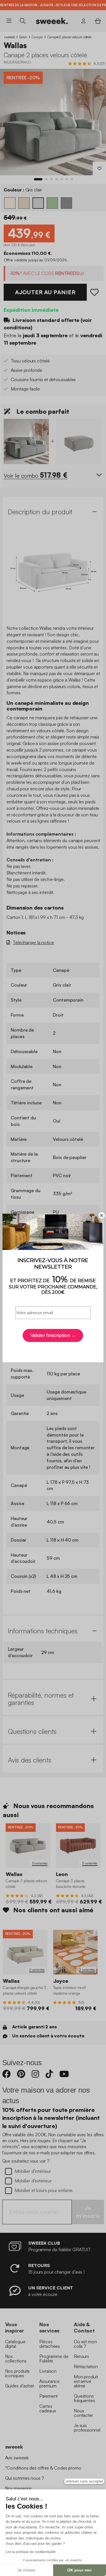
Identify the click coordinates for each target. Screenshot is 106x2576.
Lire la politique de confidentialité (31, 2552)
